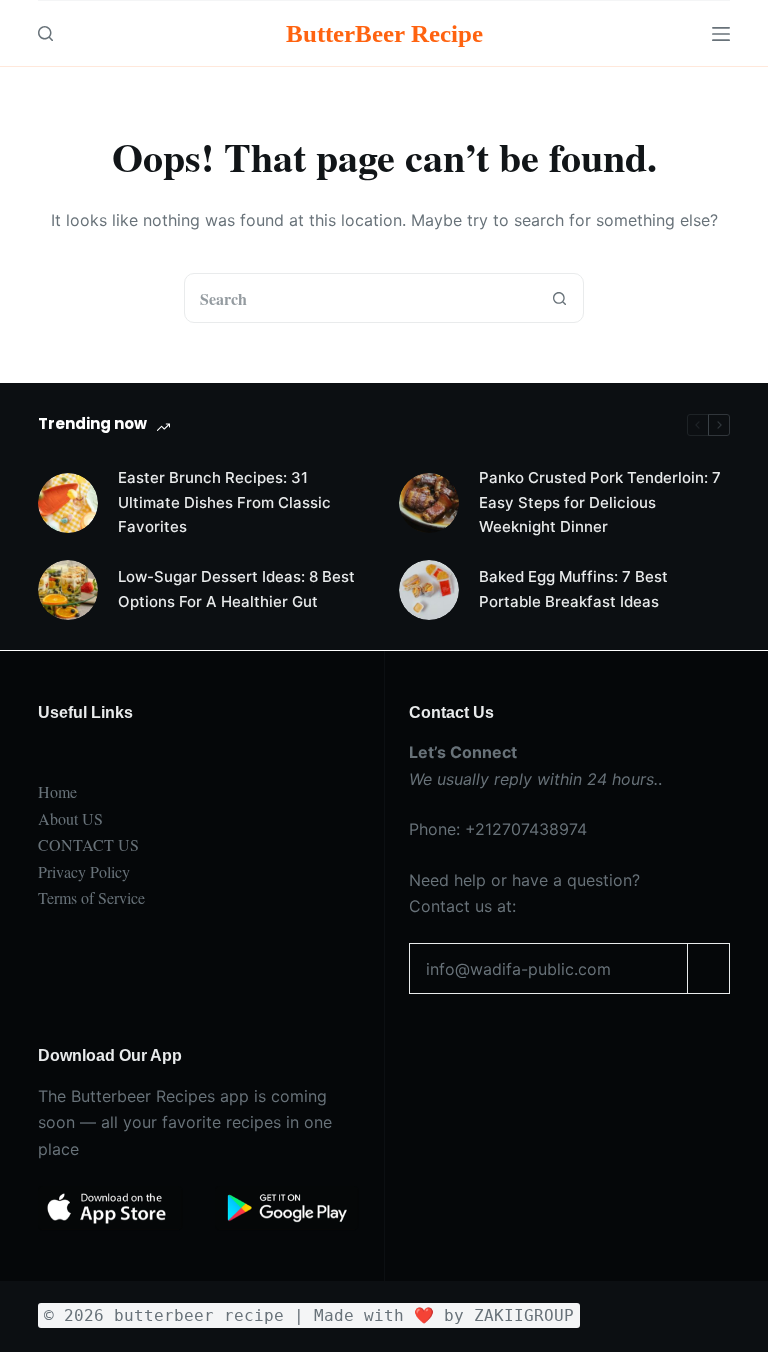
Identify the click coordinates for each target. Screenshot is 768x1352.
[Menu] (721, 34)
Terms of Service (91, 897)
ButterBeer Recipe (384, 33)
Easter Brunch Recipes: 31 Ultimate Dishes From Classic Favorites (224, 502)
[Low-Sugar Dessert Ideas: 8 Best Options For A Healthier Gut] (68, 590)
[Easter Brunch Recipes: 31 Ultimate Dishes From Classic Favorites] (68, 503)
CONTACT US (88, 844)
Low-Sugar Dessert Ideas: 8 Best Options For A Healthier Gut (236, 589)
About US (70, 818)
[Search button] (559, 298)
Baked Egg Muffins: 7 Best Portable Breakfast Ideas (573, 589)
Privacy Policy (84, 871)
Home (57, 791)
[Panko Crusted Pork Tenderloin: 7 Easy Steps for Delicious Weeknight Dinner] (429, 503)
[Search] (45, 33)
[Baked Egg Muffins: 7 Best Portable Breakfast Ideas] (429, 590)
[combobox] (360, 298)
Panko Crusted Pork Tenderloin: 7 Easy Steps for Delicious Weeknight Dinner (600, 502)
